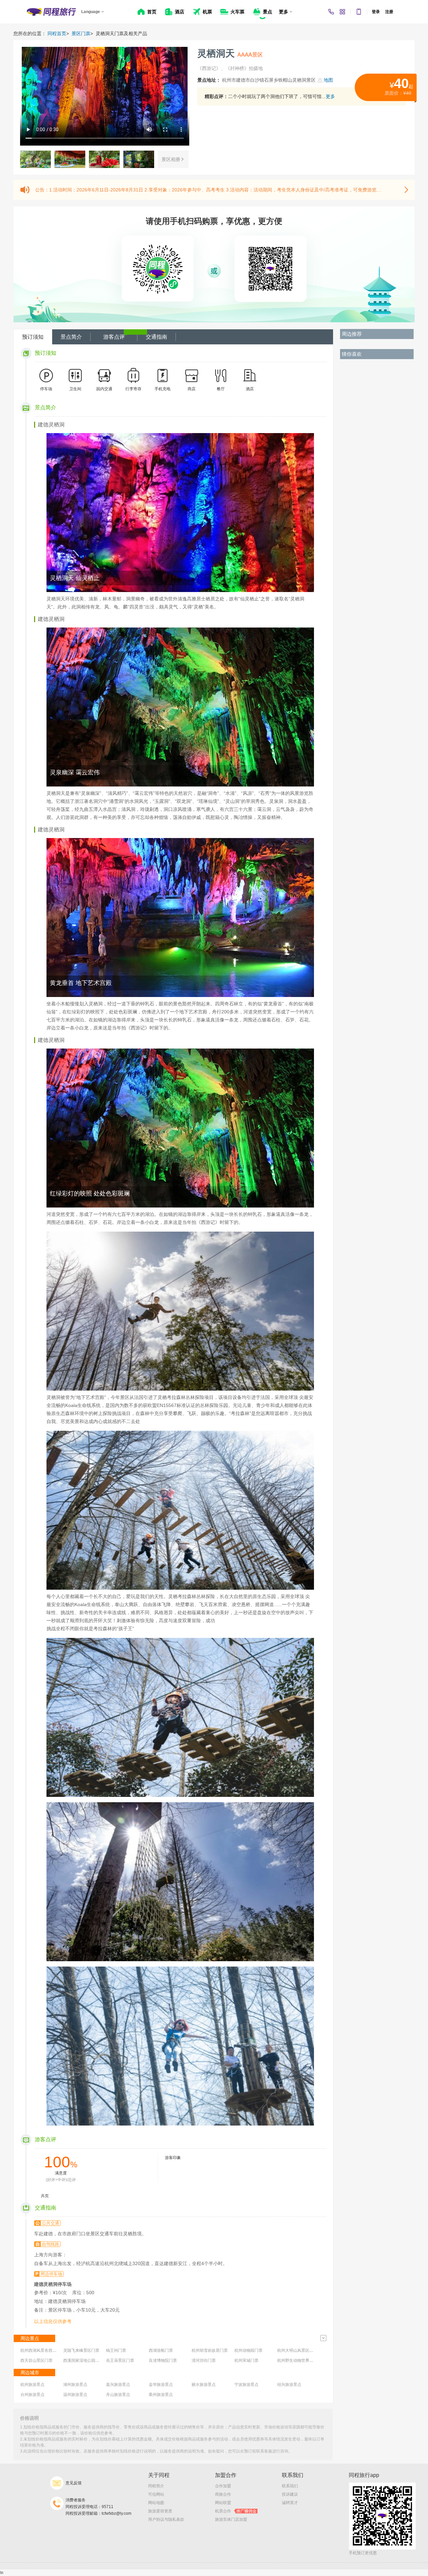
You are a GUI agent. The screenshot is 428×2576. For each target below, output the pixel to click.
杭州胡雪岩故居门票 (210, 2350)
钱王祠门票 (116, 2350)
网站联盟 (223, 2503)
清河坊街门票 (204, 2360)
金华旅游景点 (161, 2385)
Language (91, 12)
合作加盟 (223, 2486)
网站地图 (156, 2503)
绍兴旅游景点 (289, 2385)
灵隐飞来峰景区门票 (81, 2350)
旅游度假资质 (160, 2511)
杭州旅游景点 (32, 2385)
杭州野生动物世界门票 (297, 2360)
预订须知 (33, 337)
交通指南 (156, 337)
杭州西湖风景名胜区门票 (42, 2350)
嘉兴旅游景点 (118, 2385)
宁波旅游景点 (246, 2385)
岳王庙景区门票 (120, 2360)
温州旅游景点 (75, 2395)
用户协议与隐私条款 (166, 2519)
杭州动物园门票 (248, 2350)
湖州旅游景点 (75, 2385)
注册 (389, 12)
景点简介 (71, 337)
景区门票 (81, 33)
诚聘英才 (290, 2503)
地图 (328, 80)
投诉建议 (290, 2494)
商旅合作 (223, 2494)
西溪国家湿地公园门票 (83, 2360)
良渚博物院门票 (163, 2360)
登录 (376, 12)
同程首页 (57, 33)
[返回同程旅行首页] (51, 12)
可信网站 (156, 2494)
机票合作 (236, 2511)
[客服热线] (331, 12)
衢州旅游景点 (161, 2395)
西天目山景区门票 (36, 2360)
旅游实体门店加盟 (231, 2519)
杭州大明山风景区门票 (297, 2350)
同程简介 (156, 2486)
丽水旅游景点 (204, 2385)
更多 (330, 96)
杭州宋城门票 (246, 2360)
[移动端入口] (359, 12)
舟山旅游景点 (118, 2395)
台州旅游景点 (32, 2395)
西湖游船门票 (161, 2350)
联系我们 (290, 2486)
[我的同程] (342, 12)
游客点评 (114, 337)
